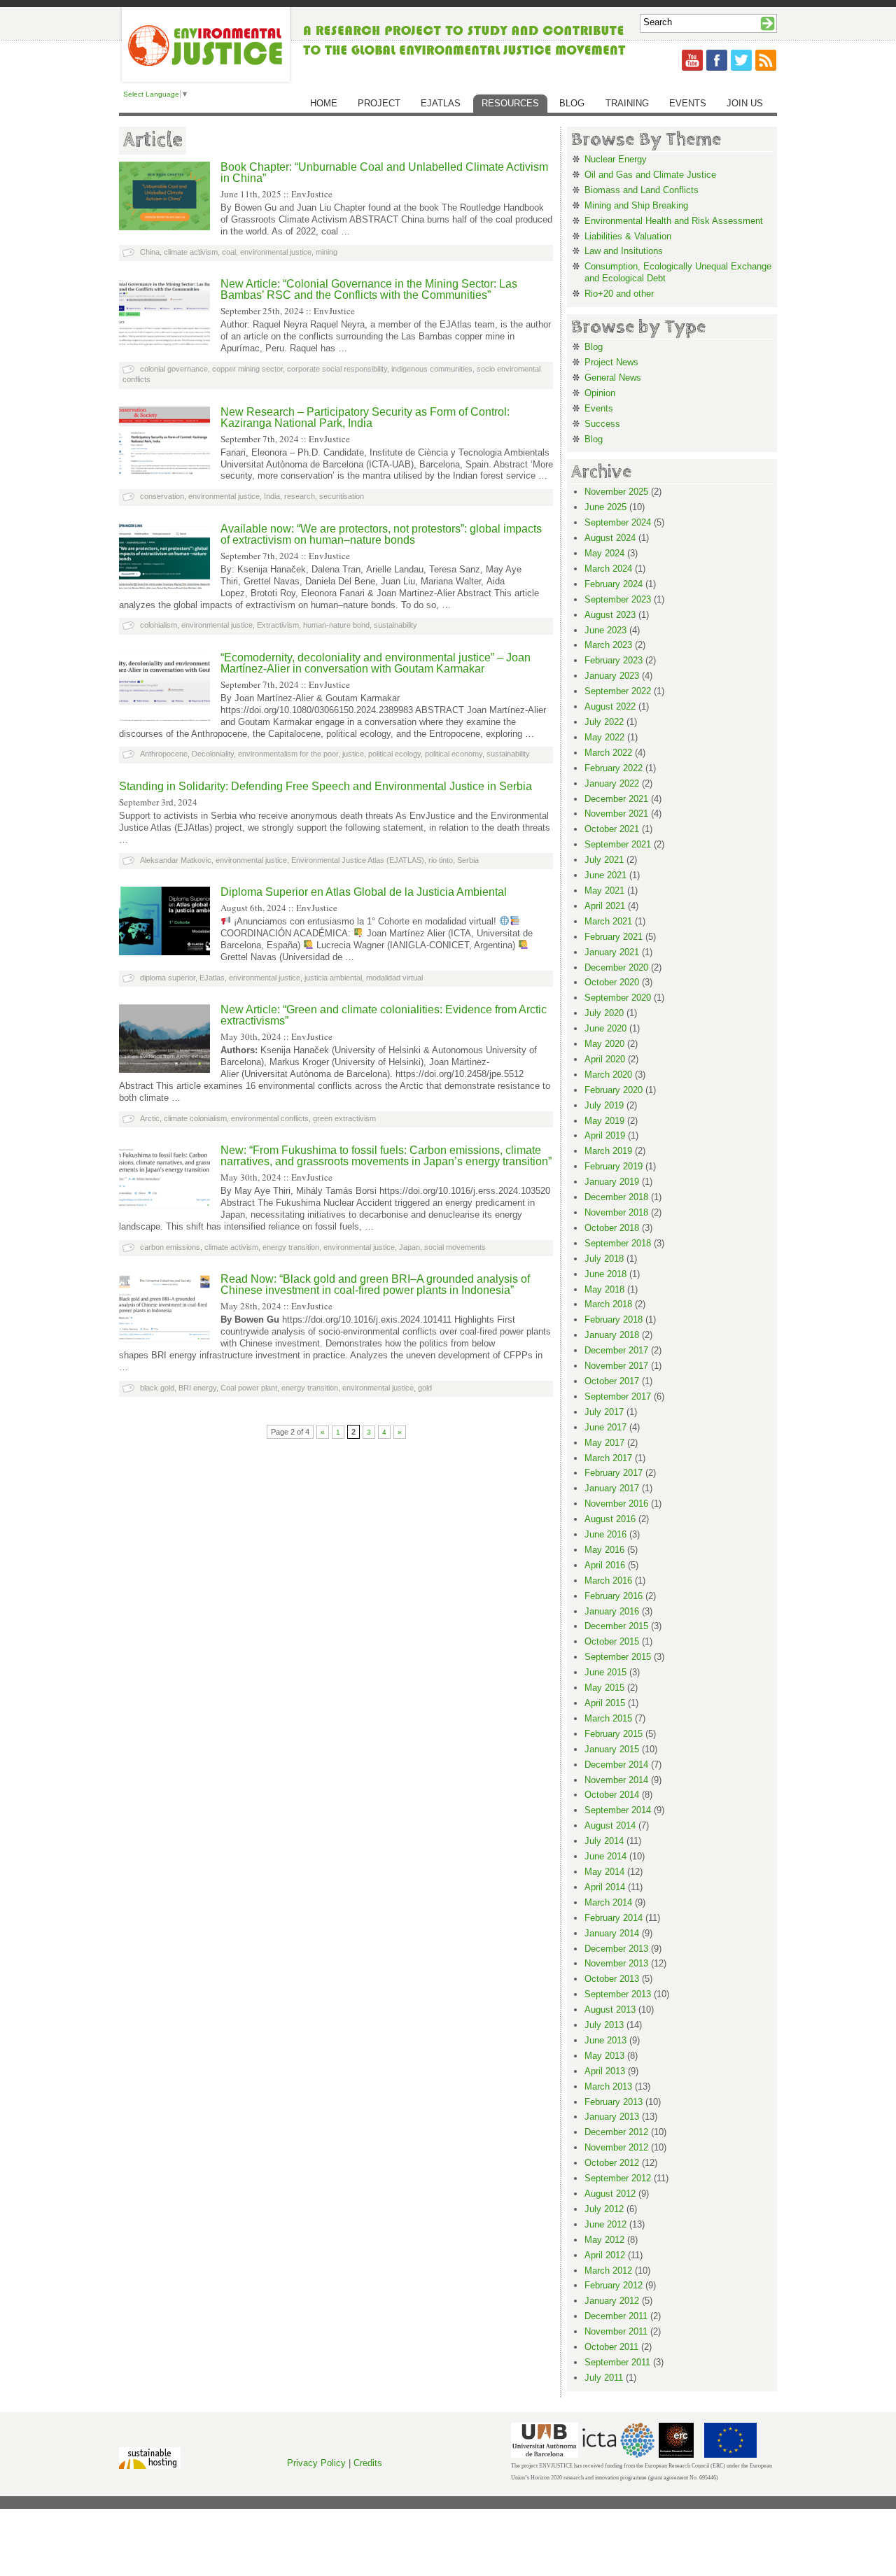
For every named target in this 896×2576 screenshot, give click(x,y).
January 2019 (612, 1182)
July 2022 (604, 722)
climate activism (191, 252)
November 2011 (616, 2331)
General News (613, 378)
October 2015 (612, 1641)
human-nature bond (336, 625)
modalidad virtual (394, 978)
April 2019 (605, 1135)
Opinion (600, 393)
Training (627, 103)
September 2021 (618, 844)
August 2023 (610, 615)
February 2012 (614, 2285)
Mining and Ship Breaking (636, 205)
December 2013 (616, 1949)
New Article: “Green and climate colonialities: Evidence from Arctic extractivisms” (384, 1015)
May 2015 (604, 1688)
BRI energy (197, 1388)
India (272, 496)
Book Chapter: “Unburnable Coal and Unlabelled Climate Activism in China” (384, 173)
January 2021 (612, 952)
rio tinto (441, 860)
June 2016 (605, 1534)
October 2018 (612, 1228)
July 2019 (604, 1105)
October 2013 (612, 1979)
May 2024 (604, 553)
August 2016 (610, 1519)
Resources (510, 103)
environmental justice (276, 252)
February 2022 (614, 768)
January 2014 (612, 1933)
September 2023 (618, 599)
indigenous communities (432, 369)
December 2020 (616, 967)
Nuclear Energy (616, 159)
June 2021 (605, 875)
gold (425, 1388)
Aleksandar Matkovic (176, 860)
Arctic (150, 1118)
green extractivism (344, 1118)
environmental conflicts (270, 1118)
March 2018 (608, 1304)
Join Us (745, 103)
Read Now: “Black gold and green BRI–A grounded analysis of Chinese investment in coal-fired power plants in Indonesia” (375, 1285)
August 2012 (610, 2194)
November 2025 (616, 492)
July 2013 (604, 2025)
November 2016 (616, 1504)
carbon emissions (170, 1247)
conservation (162, 496)
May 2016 (604, 1550)
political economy (454, 754)
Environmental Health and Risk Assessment (674, 221)
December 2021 (616, 799)
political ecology (394, 754)
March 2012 (608, 2271)
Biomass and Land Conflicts (642, 190)
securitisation (342, 496)
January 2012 (612, 2301)
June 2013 (605, 2040)
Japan (409, 1247)
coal (229, 252)
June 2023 (605, 630)
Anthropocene (164, 754)
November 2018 (616, 1212)
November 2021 (616, 814)
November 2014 (616, 1780)
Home (324, 103)
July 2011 (604, 2378)
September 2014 (618, 1810)
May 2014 (604, 1872)
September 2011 (617, 2362)
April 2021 (605, 906)
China (150, 252)
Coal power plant (249, 1388)
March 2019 (608, 1151)
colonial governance (174, 369)
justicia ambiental (333, 978)
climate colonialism (195, 1118)
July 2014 (604, 1841)
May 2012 (604, 2240)
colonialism (159, 625)
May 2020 (604, 1044)
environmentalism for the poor (288, 754)
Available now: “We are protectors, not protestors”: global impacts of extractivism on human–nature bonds (381, 534)
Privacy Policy (316, 2463)
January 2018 (612, 1335)
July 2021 (604, 860)
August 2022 (610, 706)
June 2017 (605, 1427)
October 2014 (612, 1795)
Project (379, 103)
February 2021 (614, 937)
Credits (368, 2463)
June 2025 (605, 507)
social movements (455, 1247)
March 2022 (608, 753)
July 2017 (604, 1412)
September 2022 (618, 691)
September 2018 (618, 1243)
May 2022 (604, 737)
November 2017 (616, 1366)
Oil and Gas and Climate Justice (650, 175)
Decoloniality (213, 754)
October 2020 (612, 982)
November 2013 (616, 1963)
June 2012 (605, 2224)
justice (353, 754)
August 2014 (610, 1825)
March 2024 (608, 569)
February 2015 (614, 1734)
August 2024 (610, 538)
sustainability (395, 625)
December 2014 (616, 1765)
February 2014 (614, 1918)
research (300, 496)
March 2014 (608, 1902)
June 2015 (605, 1672)
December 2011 (616, 2316)
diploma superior (168, 978)
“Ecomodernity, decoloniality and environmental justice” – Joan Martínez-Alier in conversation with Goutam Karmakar (376, 663)
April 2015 (605, 1703)
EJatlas (212, 978)
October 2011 (611, 2347)
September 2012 (618, 2178)
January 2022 (612, 783)
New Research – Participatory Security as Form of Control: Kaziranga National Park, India (365, 417)
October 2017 (612, 1381)
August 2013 (610, 2010)
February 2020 (614, 1090)
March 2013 (608, 2086)
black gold (157, 1388)
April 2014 (605, 1887)
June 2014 (605, 1856)
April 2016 (605, 1565)
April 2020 (605, 1059)
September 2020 (618, 998)
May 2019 (604, 1121)
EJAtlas (441, 103)
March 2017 (608, 1458)
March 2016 (608, 1581)
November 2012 (616, 2147)
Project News (611, 362)
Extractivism (278, 625)
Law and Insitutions (624, 251)
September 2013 (618, 1994)
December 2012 (616, 2132)
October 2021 (612, 829)
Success (602, 424)
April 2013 (605, 2071)
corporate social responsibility (337, 369)
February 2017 (614, 1473)
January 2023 (612, 676)
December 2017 (616, 1350)
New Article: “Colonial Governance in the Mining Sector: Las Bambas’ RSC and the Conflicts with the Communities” (369, 289)
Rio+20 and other (619, 294)
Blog (572, 103)
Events (688, 103)
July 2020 (604, 1013)
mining (327, 252)
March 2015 (608, 1718)
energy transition (291, 1247)
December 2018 (616, 1197)
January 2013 (612, 2117)
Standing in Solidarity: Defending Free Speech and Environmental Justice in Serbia (325, 786)
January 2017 (612, 1488)
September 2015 (618, 1657)
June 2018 (605, 1274)
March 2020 (608, 1075)
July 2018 (604, 1259)
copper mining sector (247, 369)
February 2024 (614, 584)
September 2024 (618, 522)
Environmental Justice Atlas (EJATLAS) (358, 860)
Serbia (468, 860)
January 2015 (612, 1749)
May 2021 (604, 891)
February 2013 (614, 2102)
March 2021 (608, 921)
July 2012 (604, 2209)
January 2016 (612, 1611)
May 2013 (604, 2056)
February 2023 (614, 660)
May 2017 (604, 1443)
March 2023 (608, 645)
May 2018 (604, 1289)
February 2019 (614, 1166)
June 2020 (605, 1028)
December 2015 (616, 1626)
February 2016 (614, 1596)
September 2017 (618, 1396)
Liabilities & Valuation (628, 236)
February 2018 (614, 1319)
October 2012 (612, 2163)
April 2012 (605, 2255)
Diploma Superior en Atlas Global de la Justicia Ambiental (364, 892)
